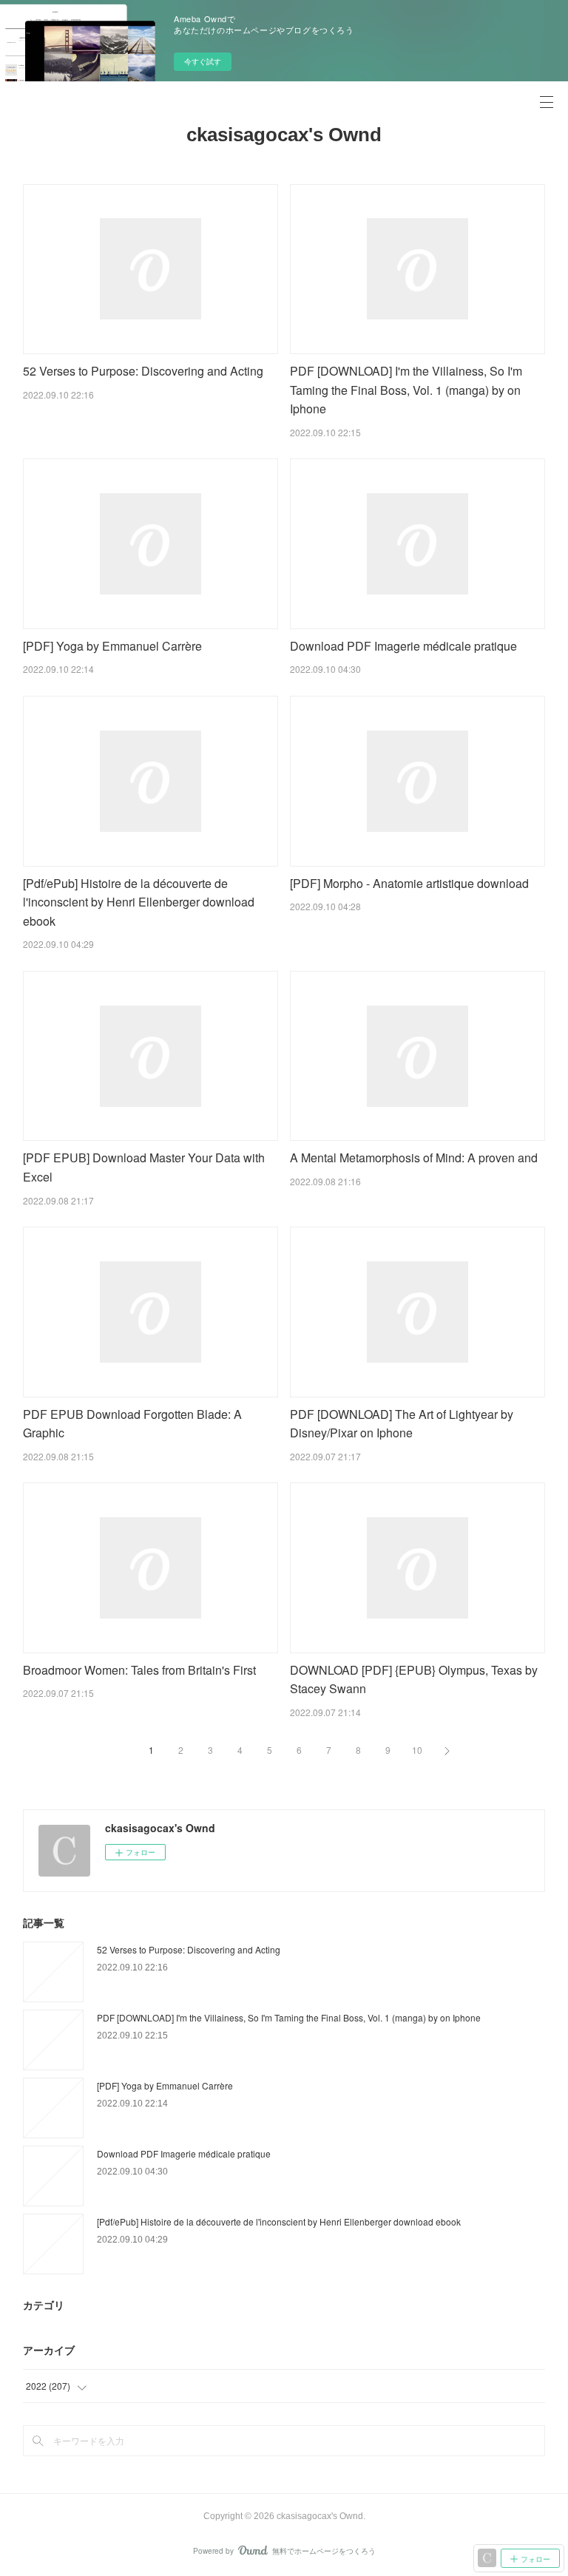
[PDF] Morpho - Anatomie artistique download (409, 883)
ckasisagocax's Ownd (284, 135)
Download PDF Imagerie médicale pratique (403, 646)
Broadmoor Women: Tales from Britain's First (139, 1670)
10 (417, 1750)
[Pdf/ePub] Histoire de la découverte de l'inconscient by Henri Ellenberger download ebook (139, 902)
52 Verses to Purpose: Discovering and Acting (143, 371)
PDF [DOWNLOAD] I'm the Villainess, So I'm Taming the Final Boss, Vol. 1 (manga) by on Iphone (406, 390)
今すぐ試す (203, 61)
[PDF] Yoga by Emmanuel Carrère (112, 646)
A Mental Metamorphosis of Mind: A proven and (414, 1157)
